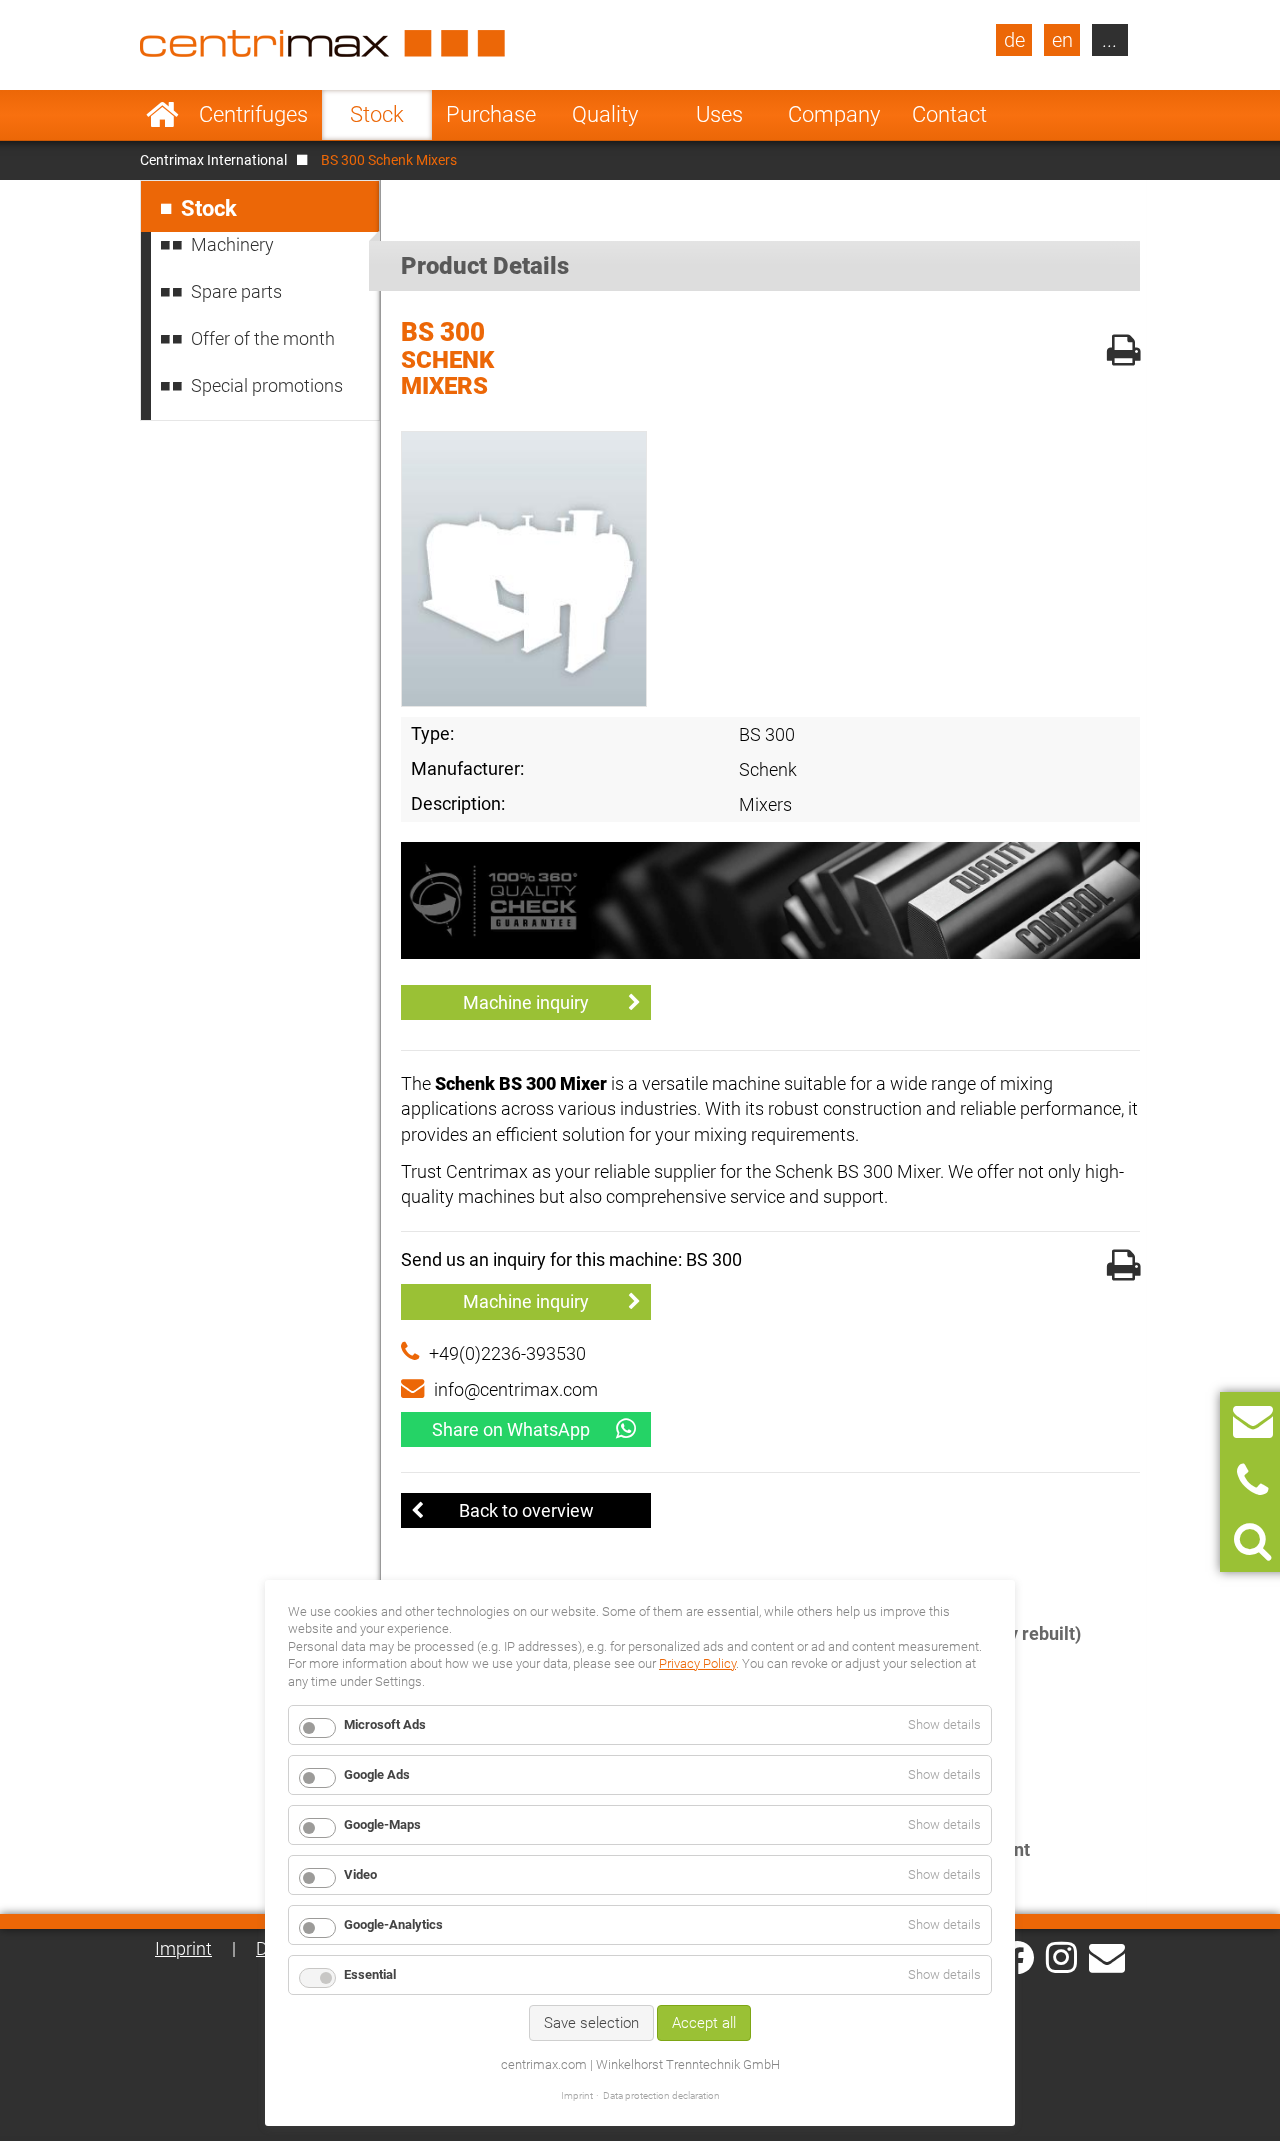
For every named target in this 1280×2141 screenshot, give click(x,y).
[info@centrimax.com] (1107, 1956)
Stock (377, 114)
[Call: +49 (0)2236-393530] (1252, 1481)
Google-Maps (382, 1824)
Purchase (491, 114)
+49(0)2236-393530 (507, 1353)
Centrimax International (213, 160)
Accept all (704, 2023)
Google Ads (377, 1774)
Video (360, 1874)
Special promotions (267, 385)
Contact (949, 114)
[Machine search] (1252, 1541)
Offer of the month (263, 338)
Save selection (591, 2023)
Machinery (232, 244)
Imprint (183, 1948)
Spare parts (236, 291)
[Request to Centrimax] (1253, 1421)
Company (834, 114)
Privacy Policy (697, 1663)
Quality (605, 114)
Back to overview (526, 1510)
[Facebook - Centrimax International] (1017, 1957)
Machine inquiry (526, 1002)
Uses (719, 114)
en (1062, 40)
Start (162, 115)
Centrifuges (253, 114)
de (1014, 40)
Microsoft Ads (385, 1724)
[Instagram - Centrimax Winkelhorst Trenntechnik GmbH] (1061, 1956)
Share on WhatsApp (511, 1429)
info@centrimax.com (516, 1389)
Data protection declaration (661, 2095)
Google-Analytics (393, 1924)
